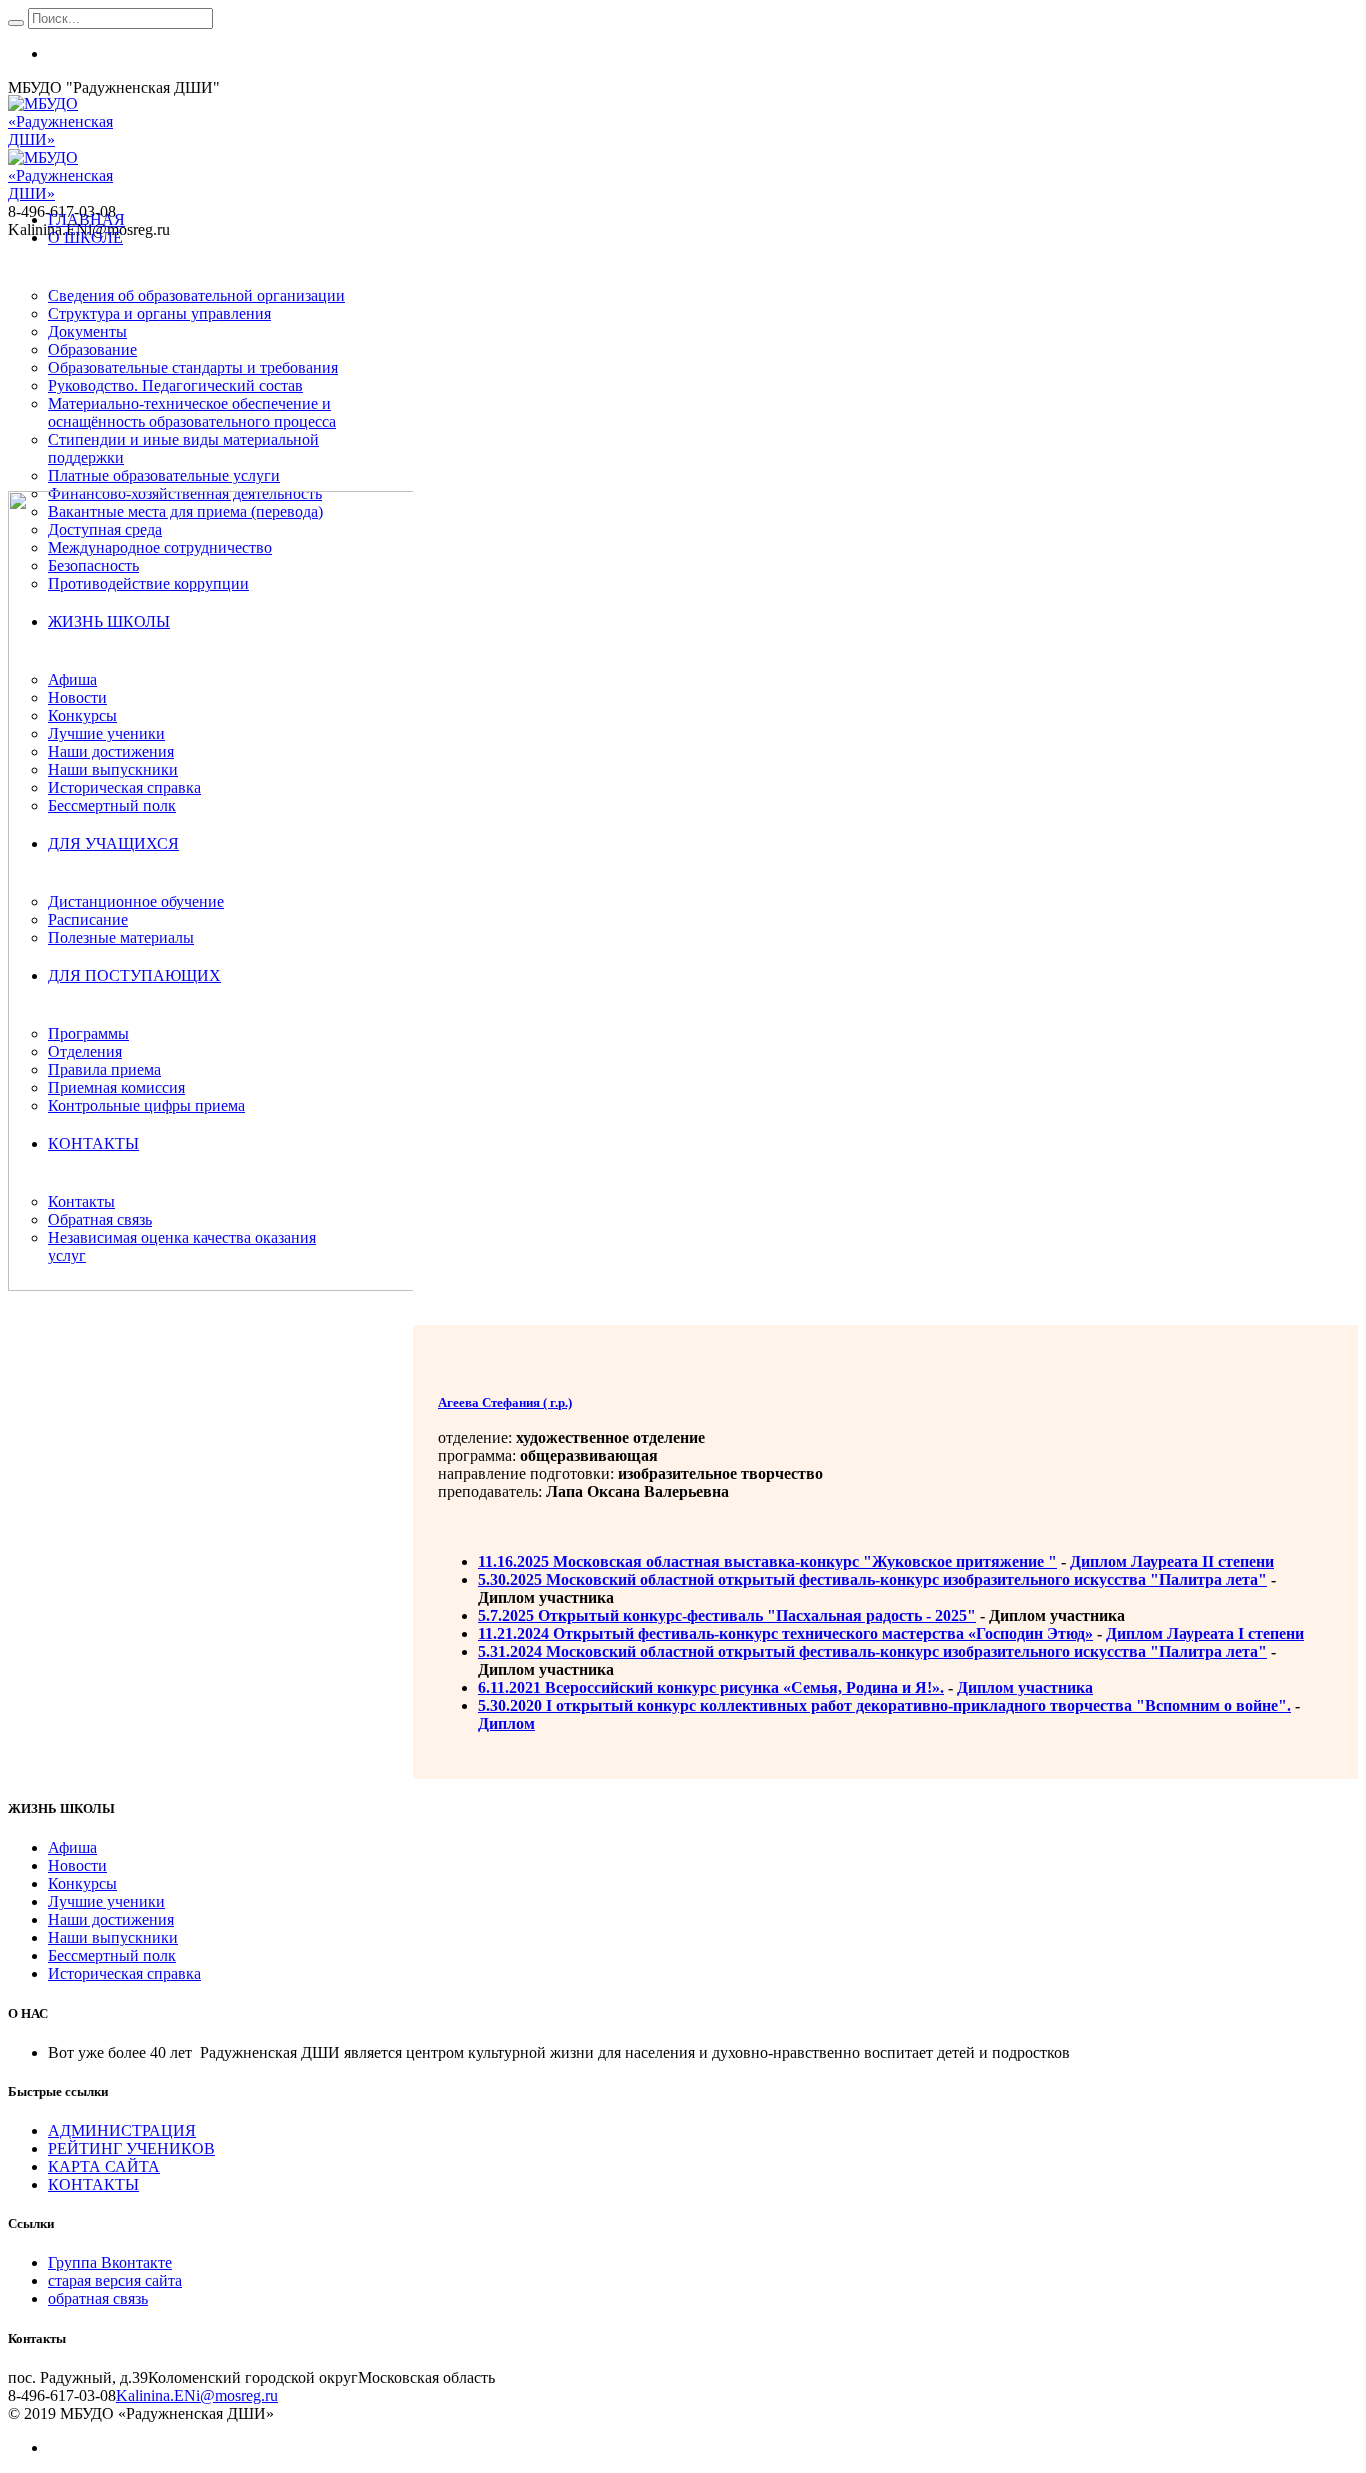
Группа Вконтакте (110, 2262)
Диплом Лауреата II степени (1172, 1561)
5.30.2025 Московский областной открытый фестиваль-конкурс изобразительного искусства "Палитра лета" (872, 1579)
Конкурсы (82, 1883)
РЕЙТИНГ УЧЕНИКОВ (131, 2148)
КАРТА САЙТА (104, 2166)
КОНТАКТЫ (93, 2184)
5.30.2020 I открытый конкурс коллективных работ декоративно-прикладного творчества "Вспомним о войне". (884, 1705)
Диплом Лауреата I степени (1205, 1633)
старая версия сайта (115, 2280)
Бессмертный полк (112, 1955)
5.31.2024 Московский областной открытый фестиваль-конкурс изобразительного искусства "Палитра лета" (872, 1651)
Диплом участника (1025, 1687)
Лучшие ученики (106, 1901)
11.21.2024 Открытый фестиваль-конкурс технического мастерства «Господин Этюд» (785, 1633)
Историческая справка (124, 1973)
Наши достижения (111, 1919)
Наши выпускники (113, 1937)
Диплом (506, 1723)
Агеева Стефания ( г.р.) (505, 1402)
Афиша (72, 1847)
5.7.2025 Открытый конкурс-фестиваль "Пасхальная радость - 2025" (727, 1615)
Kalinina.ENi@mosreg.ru (197, 2395)
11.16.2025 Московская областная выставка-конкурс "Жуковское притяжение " (767, 1561)
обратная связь (98, 2298)
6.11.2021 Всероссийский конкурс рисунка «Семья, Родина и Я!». (711, 1687)
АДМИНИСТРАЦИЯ (122, 2130)
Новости (77, 1865)
